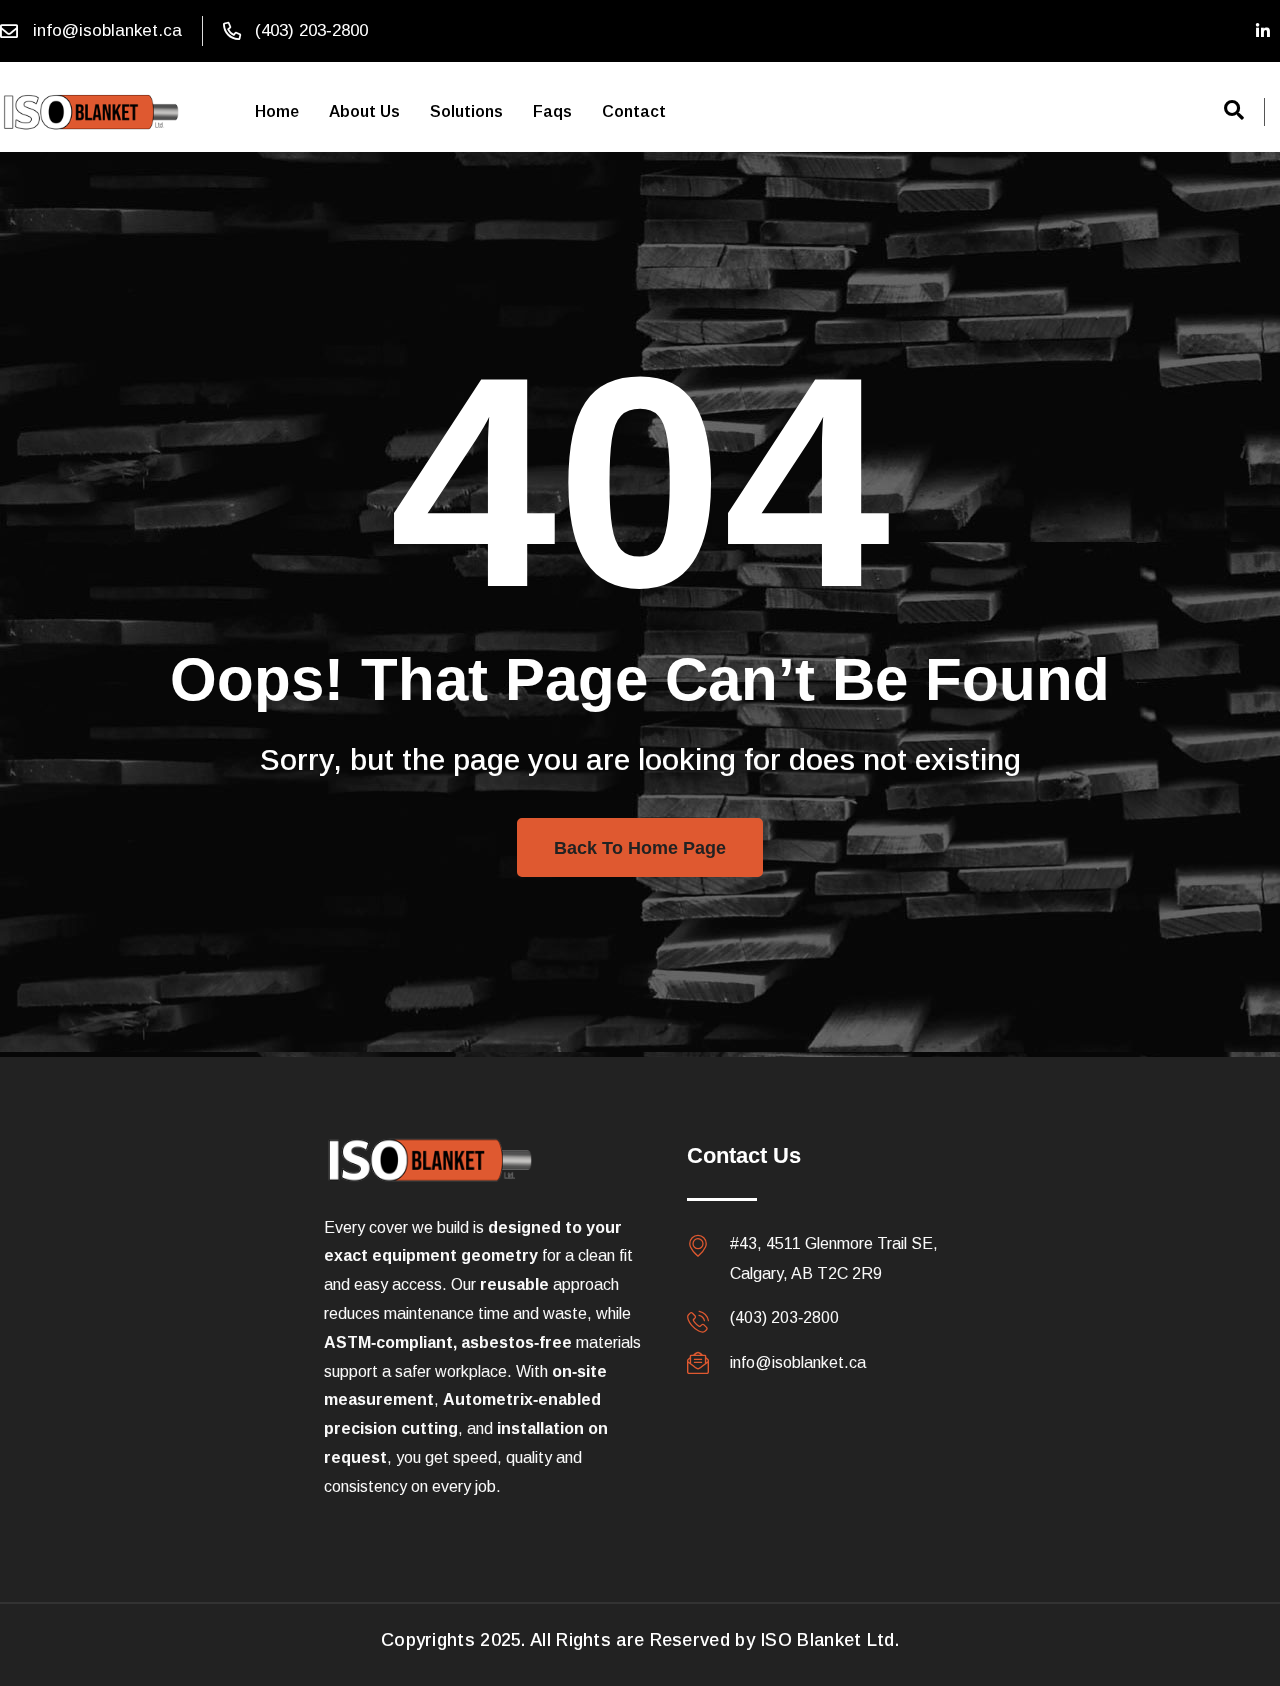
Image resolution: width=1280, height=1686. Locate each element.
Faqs (552, 111)
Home (277, 111)
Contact (634, 111)
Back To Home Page (640, 848)
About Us (364, 111)
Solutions (466, 111)
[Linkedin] (1263, 31)
